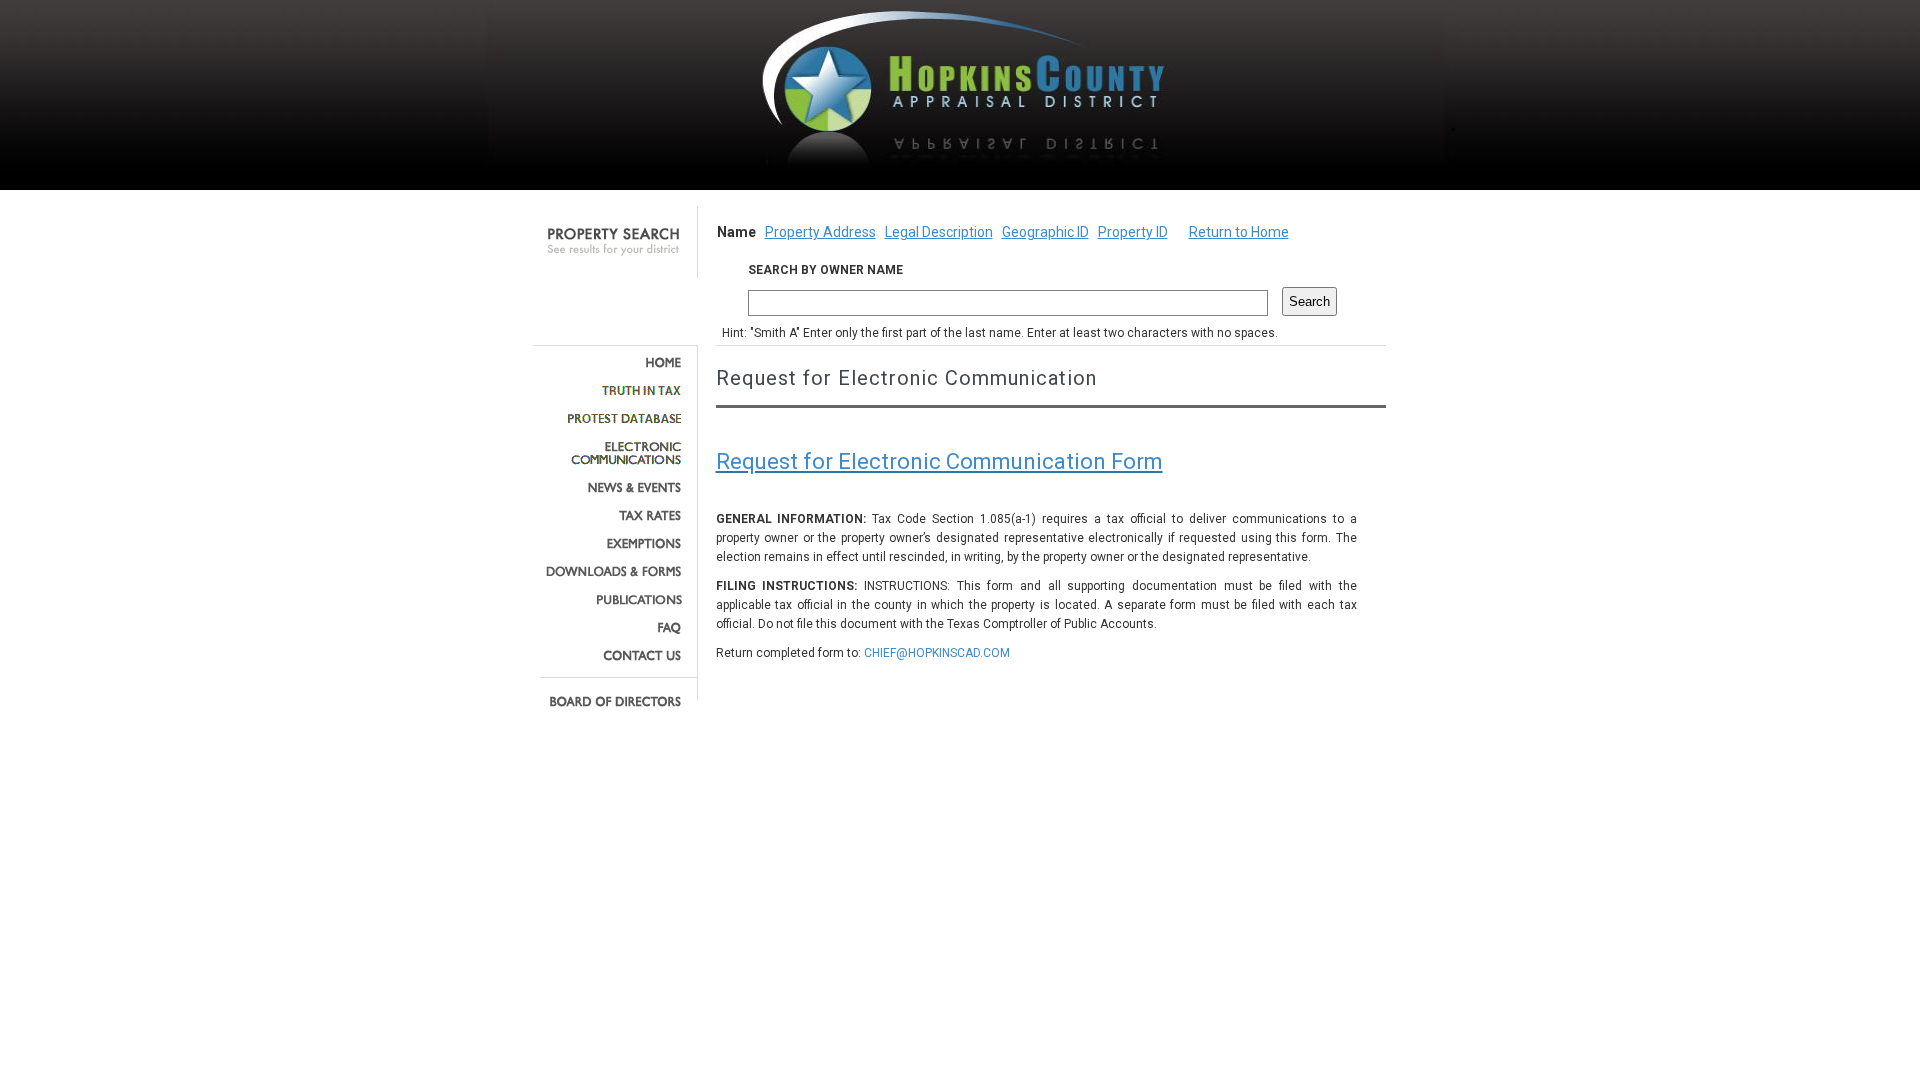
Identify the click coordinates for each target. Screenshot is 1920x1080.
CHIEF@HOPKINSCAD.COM (937, 653)
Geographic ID (1045, 232)
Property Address (820, 232)
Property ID (1133, 232)
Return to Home (1239, 232)
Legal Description (939, 232)
